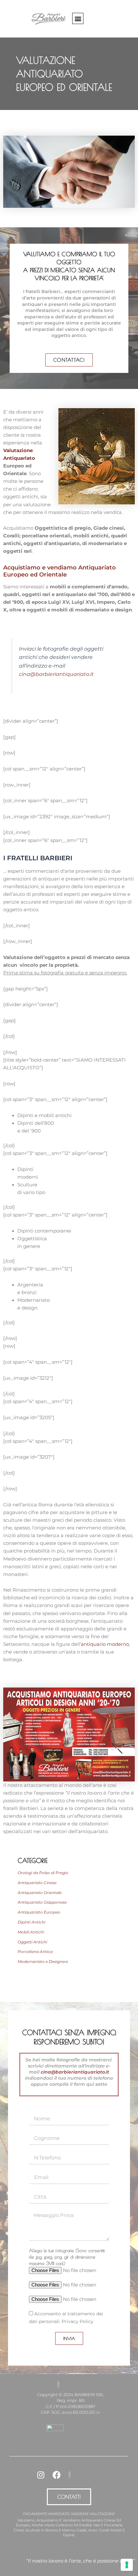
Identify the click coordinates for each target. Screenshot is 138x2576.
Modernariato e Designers (43, 1961)
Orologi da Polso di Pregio (43, 1873)
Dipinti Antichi (31, 1922)
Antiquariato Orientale (40, 1893)
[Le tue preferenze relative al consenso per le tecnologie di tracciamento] (127, 2565)
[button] (78, 18)
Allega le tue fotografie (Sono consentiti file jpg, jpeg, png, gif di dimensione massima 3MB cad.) (67, 2257)
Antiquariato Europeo (39, 1912)
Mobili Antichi (31, 1932)
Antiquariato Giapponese (42, 1902)
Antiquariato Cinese (37, 1883)
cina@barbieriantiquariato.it (56, 674)
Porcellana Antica (35, 1952)
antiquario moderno (105, 1644)
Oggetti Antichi (32, 1942)
